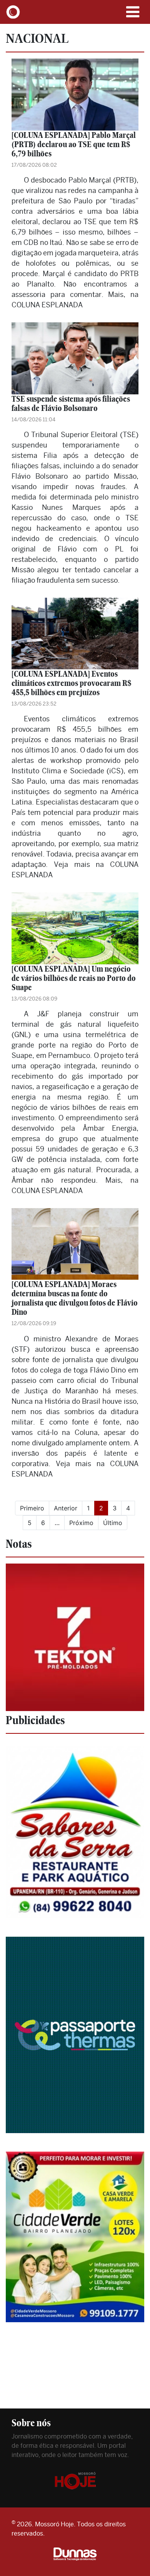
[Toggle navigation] (133, 12)
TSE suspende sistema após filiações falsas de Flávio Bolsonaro (71, 403)
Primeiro (32, 1508)
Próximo (81, 1523)
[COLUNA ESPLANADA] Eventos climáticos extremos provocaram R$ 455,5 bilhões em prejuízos (72, 683)
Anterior (66, 1508)
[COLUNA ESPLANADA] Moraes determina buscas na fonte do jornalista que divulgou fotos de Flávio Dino (75, 1298)
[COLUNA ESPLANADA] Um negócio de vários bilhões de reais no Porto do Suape (74, 978)
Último (113, 1523)
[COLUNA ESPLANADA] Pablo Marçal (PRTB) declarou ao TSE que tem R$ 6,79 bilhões (74, 144)
